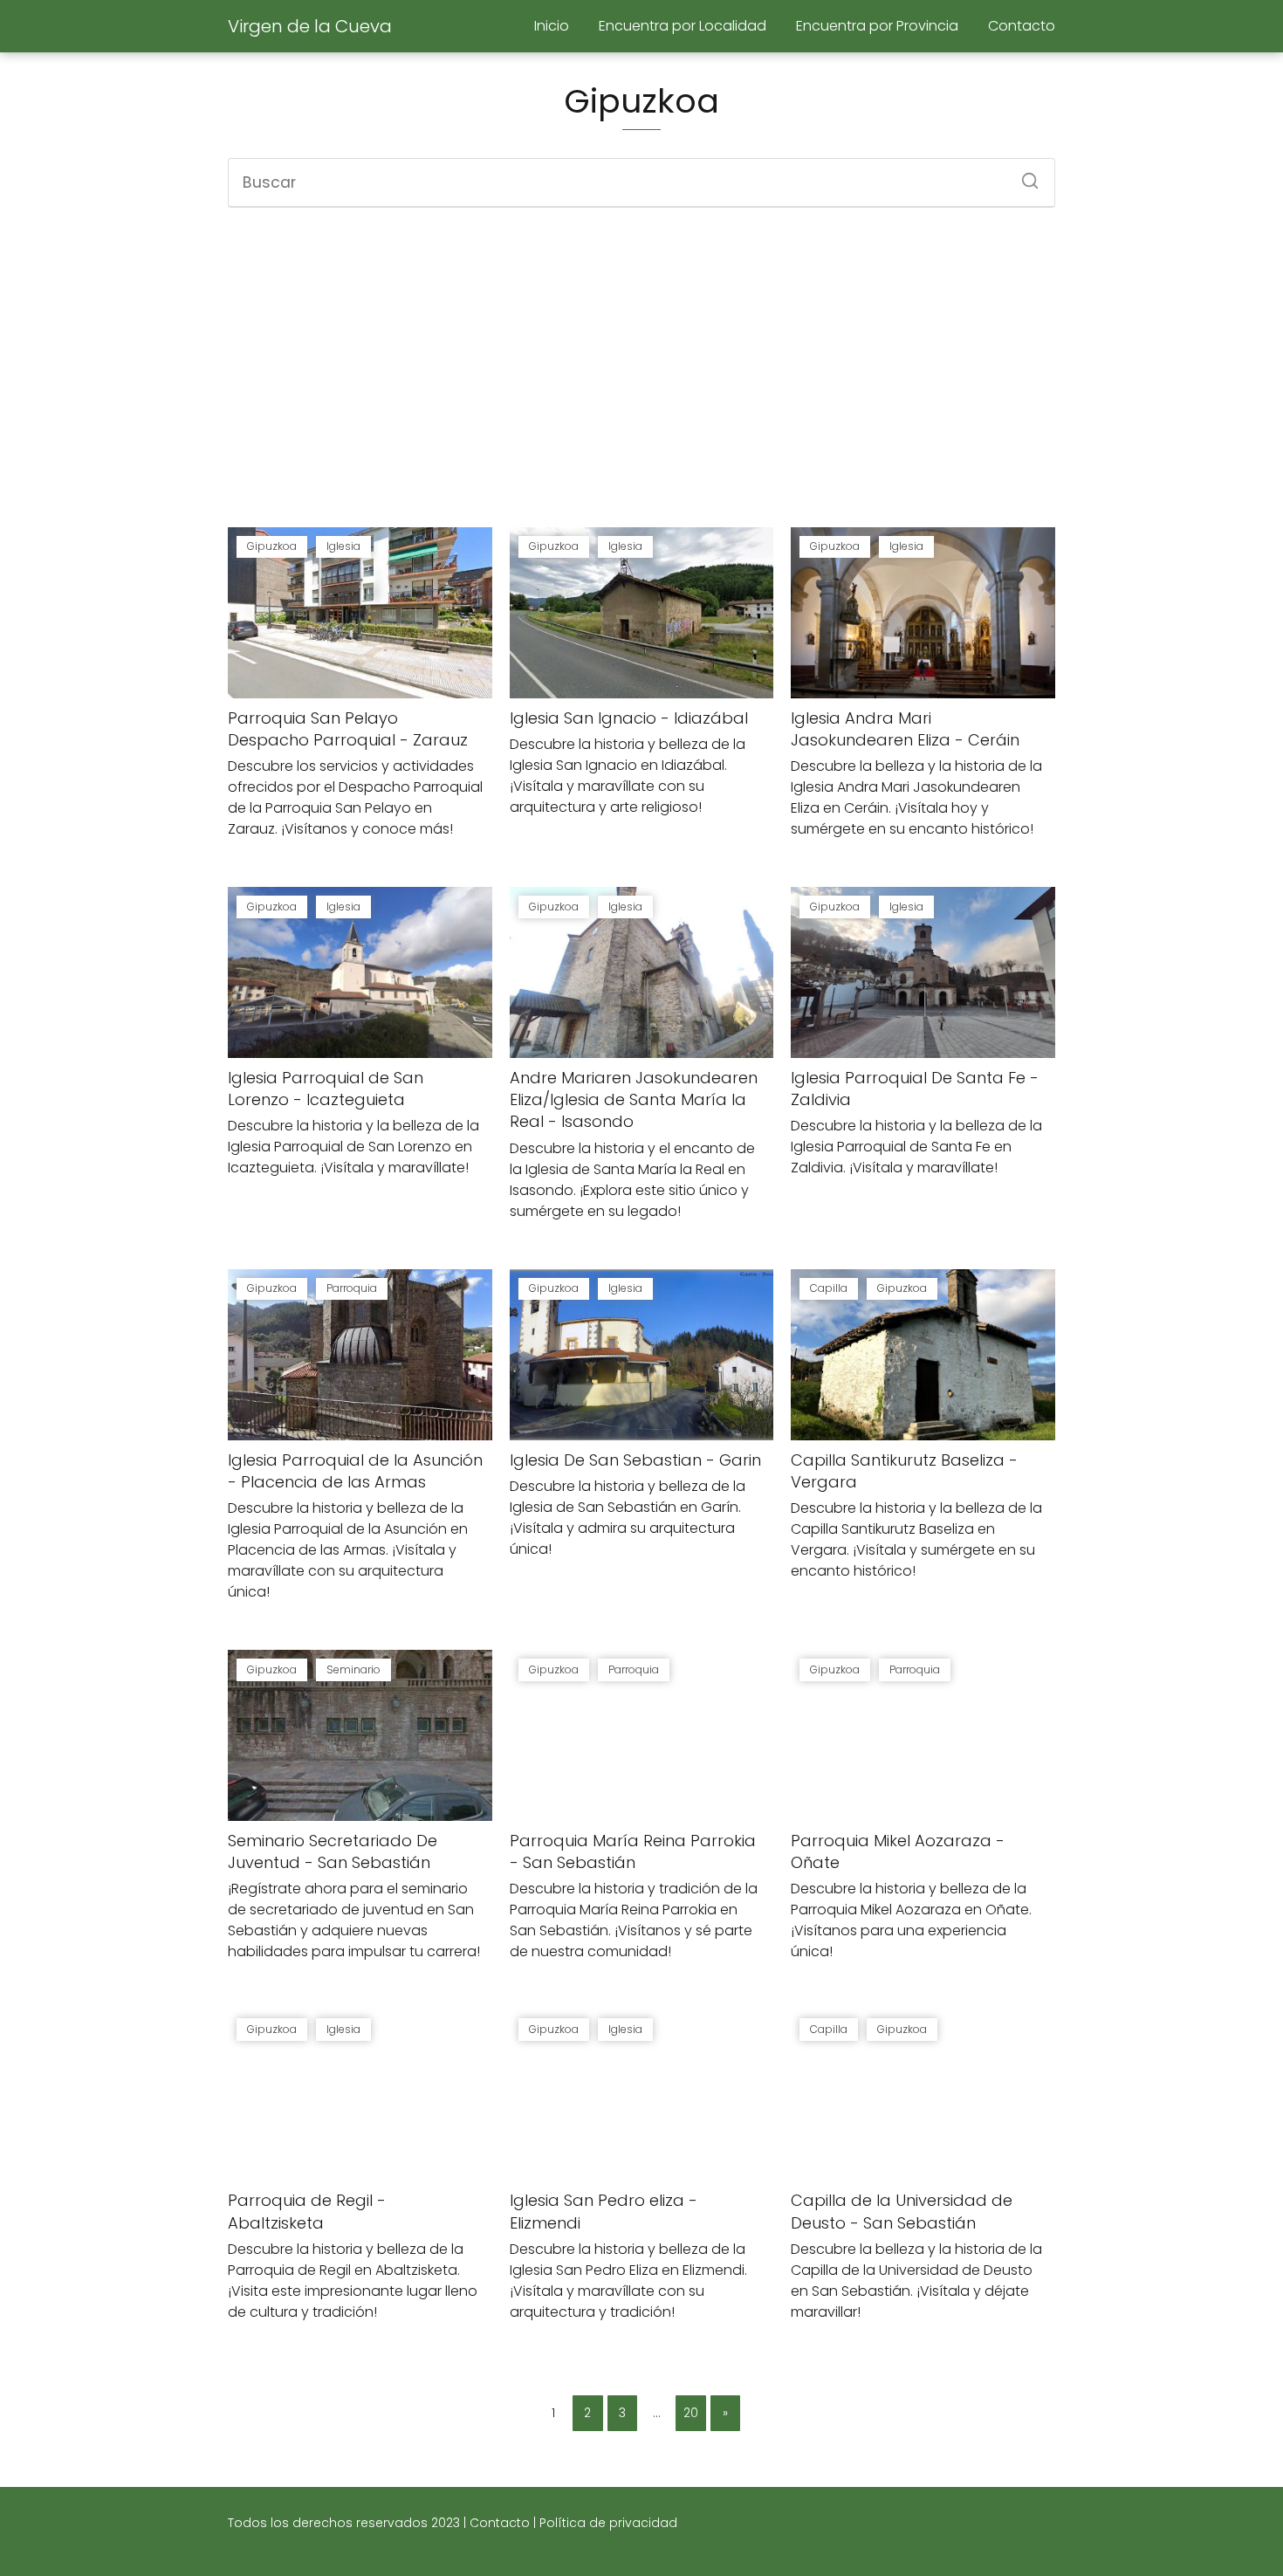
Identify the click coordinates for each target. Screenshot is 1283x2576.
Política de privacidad (608, 2523)
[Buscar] (1024, 175)
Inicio (552, 26)
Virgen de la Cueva (310, 26)
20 (691, 2413)
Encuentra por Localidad (683, 26)
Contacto (1022, 26)
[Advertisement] (641, 368)
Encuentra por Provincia (877, 26)
